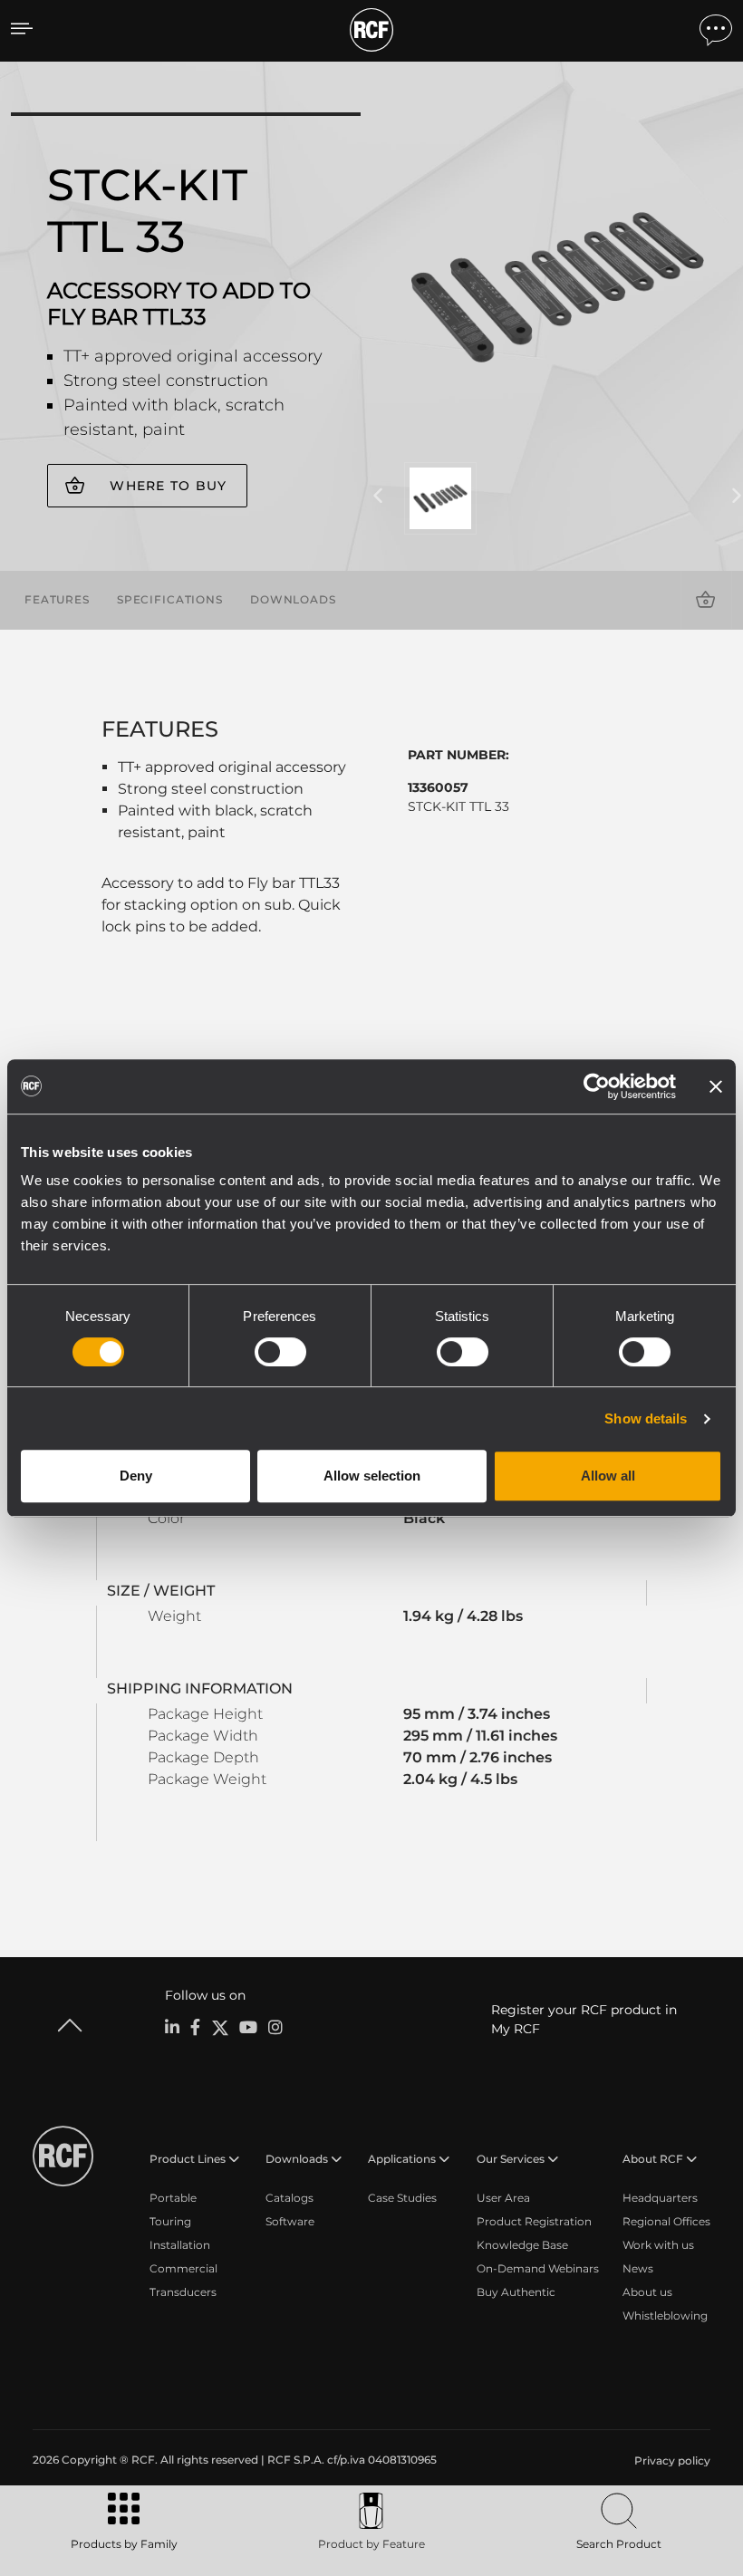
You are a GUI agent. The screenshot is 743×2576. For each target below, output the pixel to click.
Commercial (183, 2268)
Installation (180, 2245)
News (638, 2268)
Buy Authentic (516, 2292)
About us (647, 2292)
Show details (646, 1418)
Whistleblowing (665, 2316)
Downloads (293, 599)
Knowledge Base (522, 2245)
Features (57, 599)
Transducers (183, 2292)
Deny (136, 1476)
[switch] (280, 1352)
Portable (173, 2198)
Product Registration (534, 2221)
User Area (503, 2198)
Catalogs (289, 2198)
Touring (170, 2221)
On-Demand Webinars (538, 2268)
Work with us (658, 2245)
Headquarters (660, 2198)
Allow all (608, 1476)
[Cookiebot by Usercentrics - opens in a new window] (597, 1086)
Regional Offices (666, 2221)
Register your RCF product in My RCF (584, 2019)
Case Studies (402, 2198)
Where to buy (168, 486)
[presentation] (378, 497)
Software (290, 2221)
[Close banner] (716, 1086)
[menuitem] (671, 2461)
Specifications (170, 599)
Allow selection (372, 1476)
